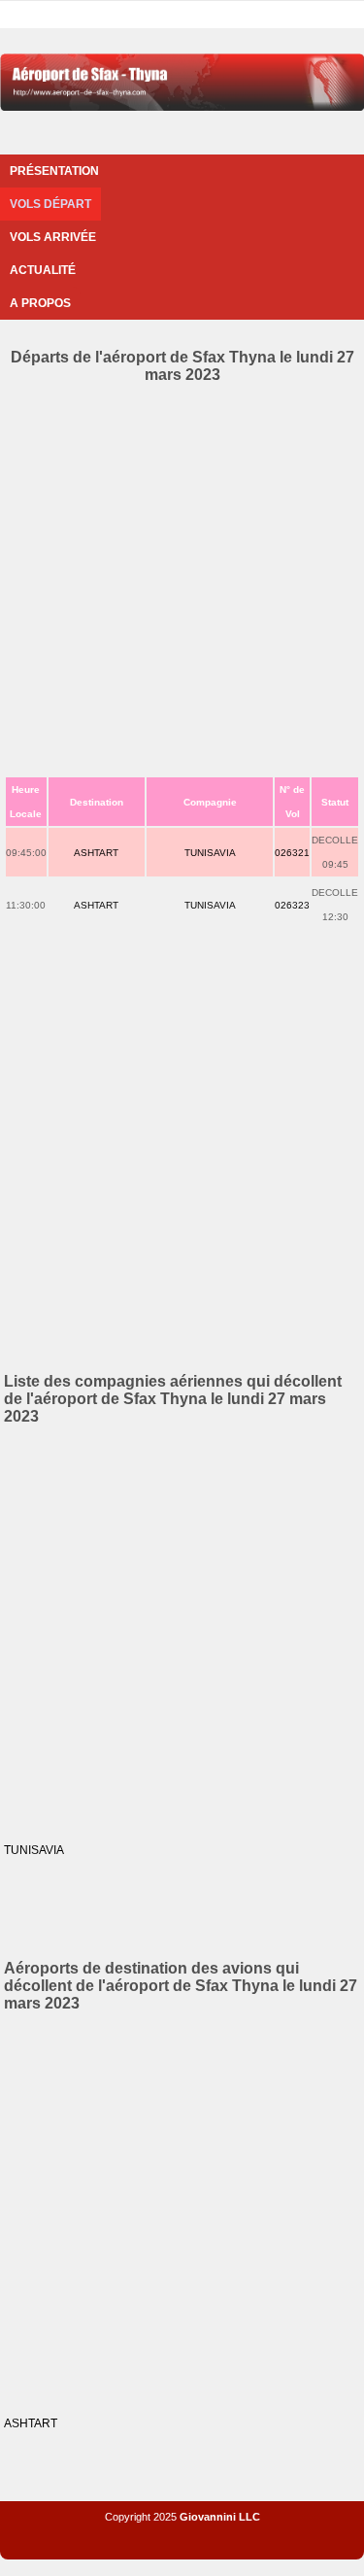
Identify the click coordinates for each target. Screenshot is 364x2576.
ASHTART (96, 853)
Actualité (43, 270)
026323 (292, 905)
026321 (292, 853)
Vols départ (50, 204)
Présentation (54, 171)
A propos (40, 303)
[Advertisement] (182, 576)
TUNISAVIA (210, 853)
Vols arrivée (53, 237)
